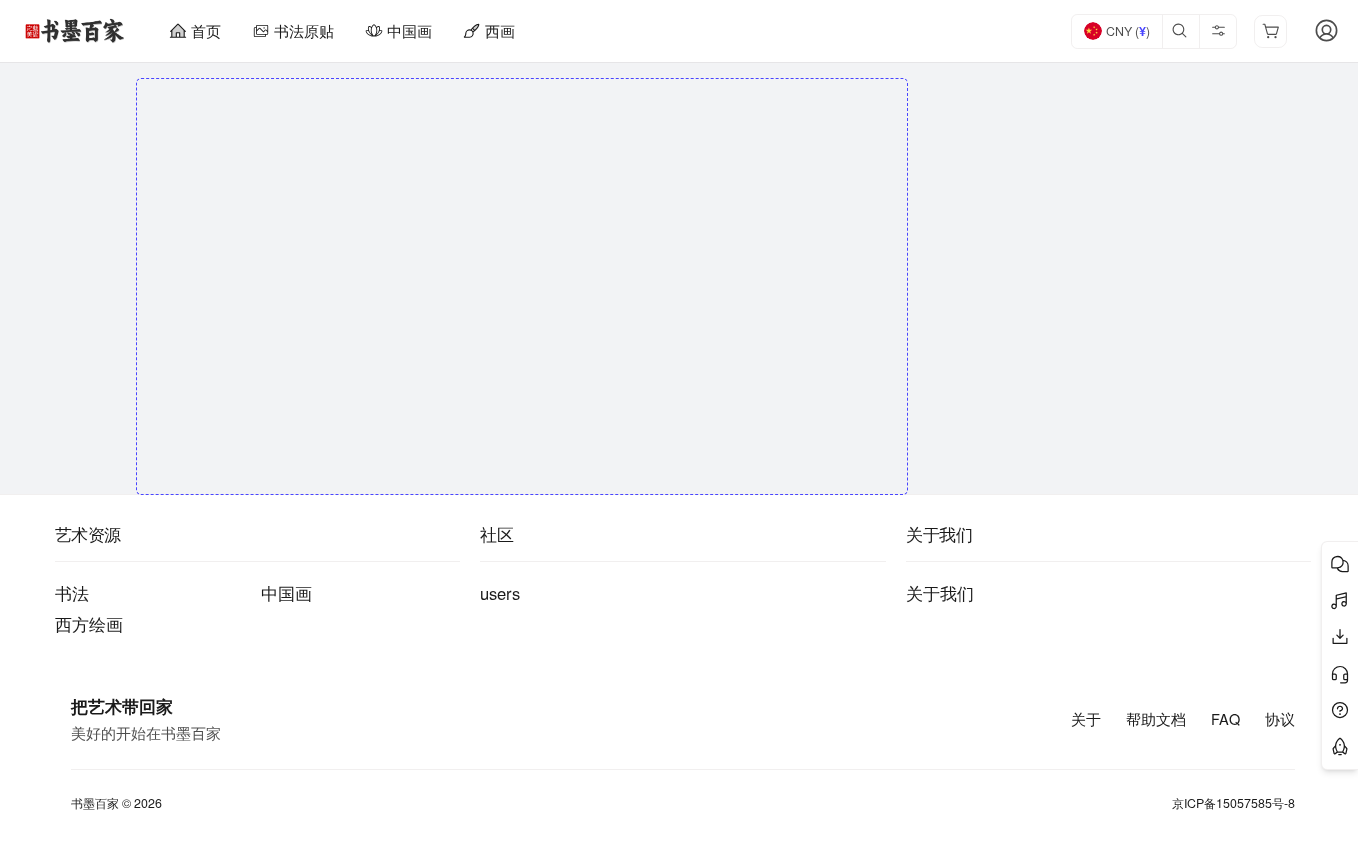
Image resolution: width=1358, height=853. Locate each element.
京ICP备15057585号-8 (1233, 803)
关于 (1086, 719)
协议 (1280, 719)
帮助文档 (1156, 719)
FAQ (1225, 719)
